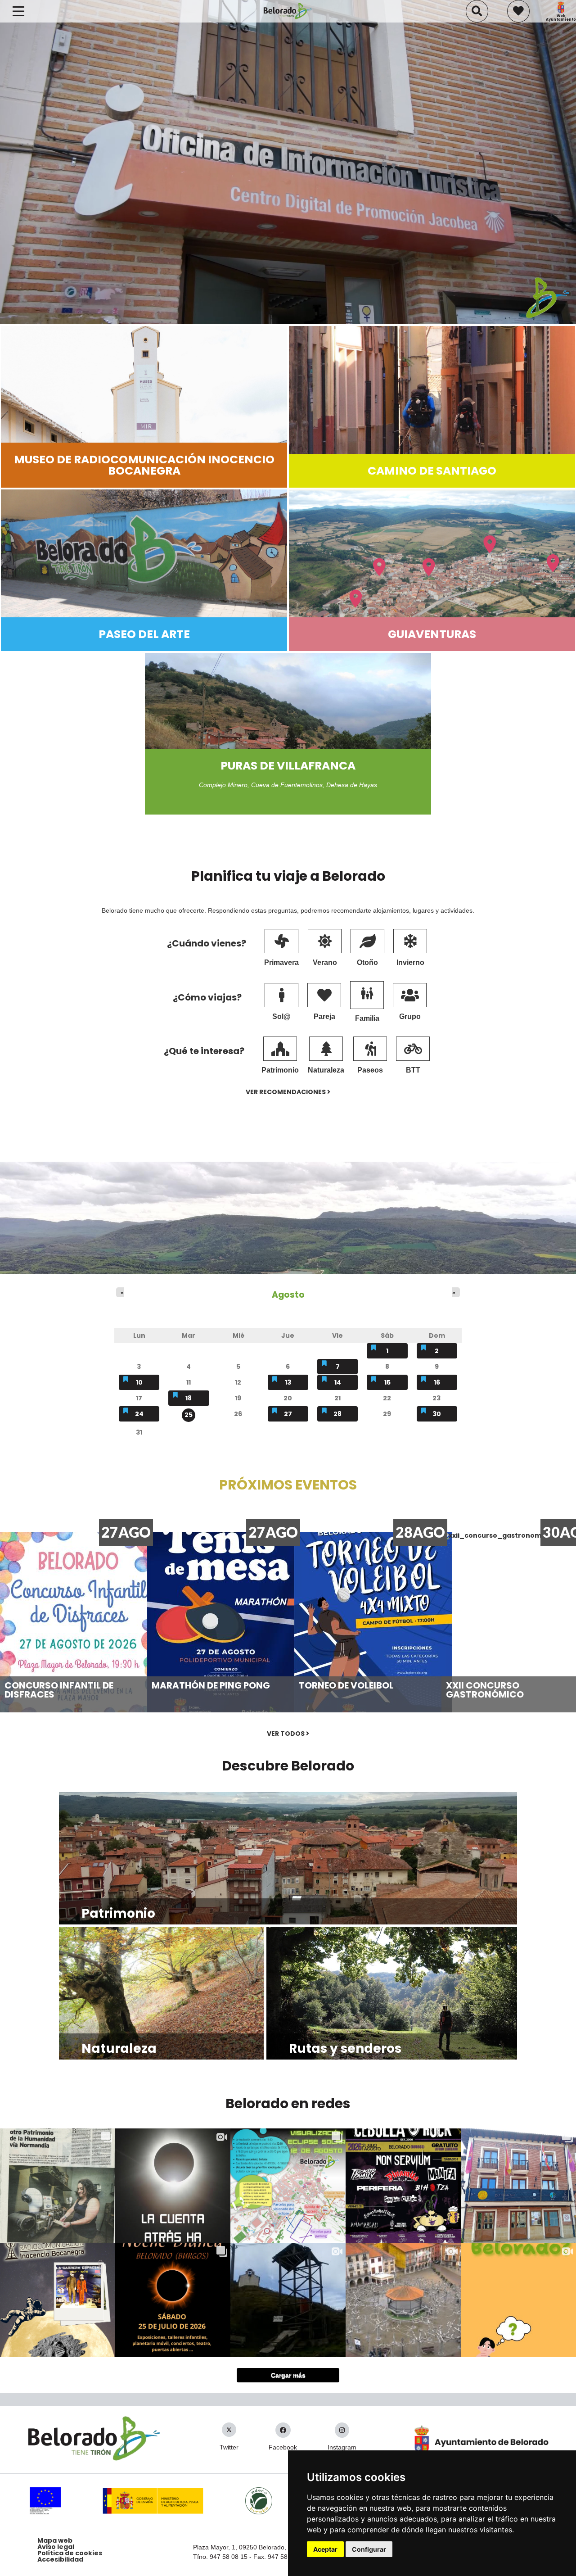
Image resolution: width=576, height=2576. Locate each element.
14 (338, 1382)
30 (437, 1414)
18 (189, 1398)
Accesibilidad (60, 2559)
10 (139, 1382)
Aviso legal (56, 2547)
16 (437, 1382)
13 (288, 1382)
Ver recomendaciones (286, 1092)
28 (337, 1414)
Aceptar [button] (325, 2549)
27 (288, 1414)
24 (139, 1414)
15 (387, 1382)
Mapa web (55, 2540)
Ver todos (286, 1734)
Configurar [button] (369, 2549)
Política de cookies (70, 2553)
